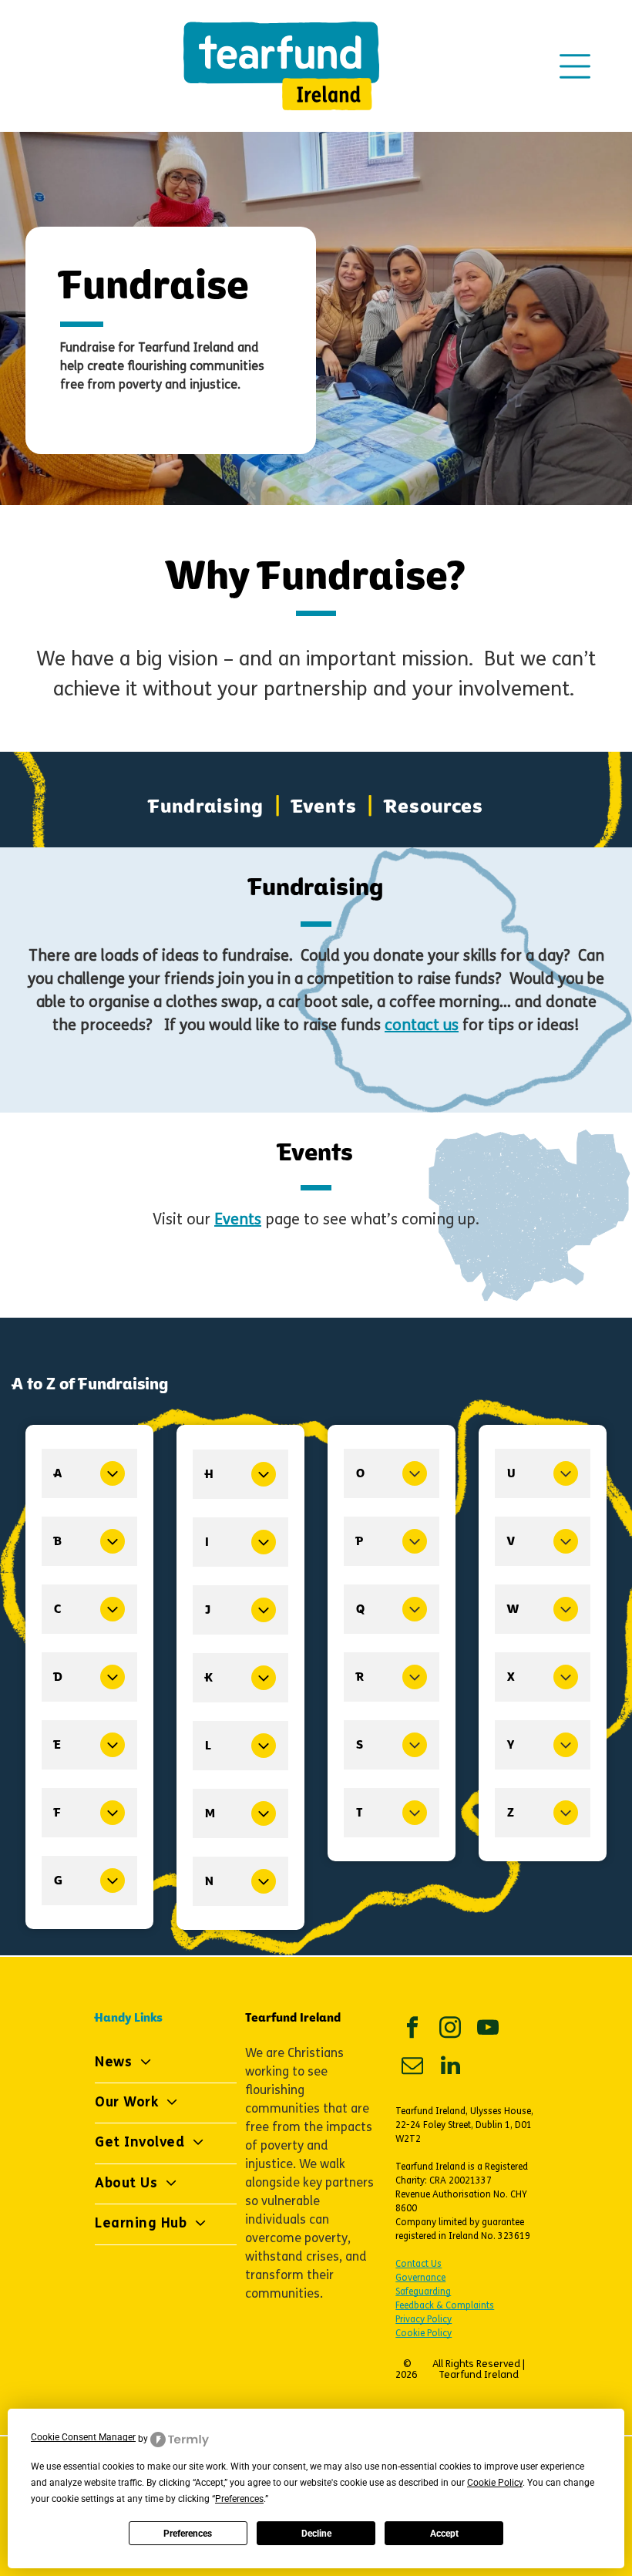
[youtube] (488, 2030)
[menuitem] (209, 806)
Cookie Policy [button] (495, 2483)
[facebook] (412, 2030)
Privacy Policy (424, 2320)
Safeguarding (423, 2292)
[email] (412, 2068)
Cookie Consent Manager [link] (83, 2437)
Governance (420, 2278)
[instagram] (450, 2030)
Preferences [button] (239, 2499)
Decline (316, 2534)
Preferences (188, 2534)
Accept (444, 2534)
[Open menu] (575, 66)
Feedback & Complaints (445, 2306)
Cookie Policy (424, 2334)
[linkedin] (450, 2068)
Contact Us (419, 2265)
